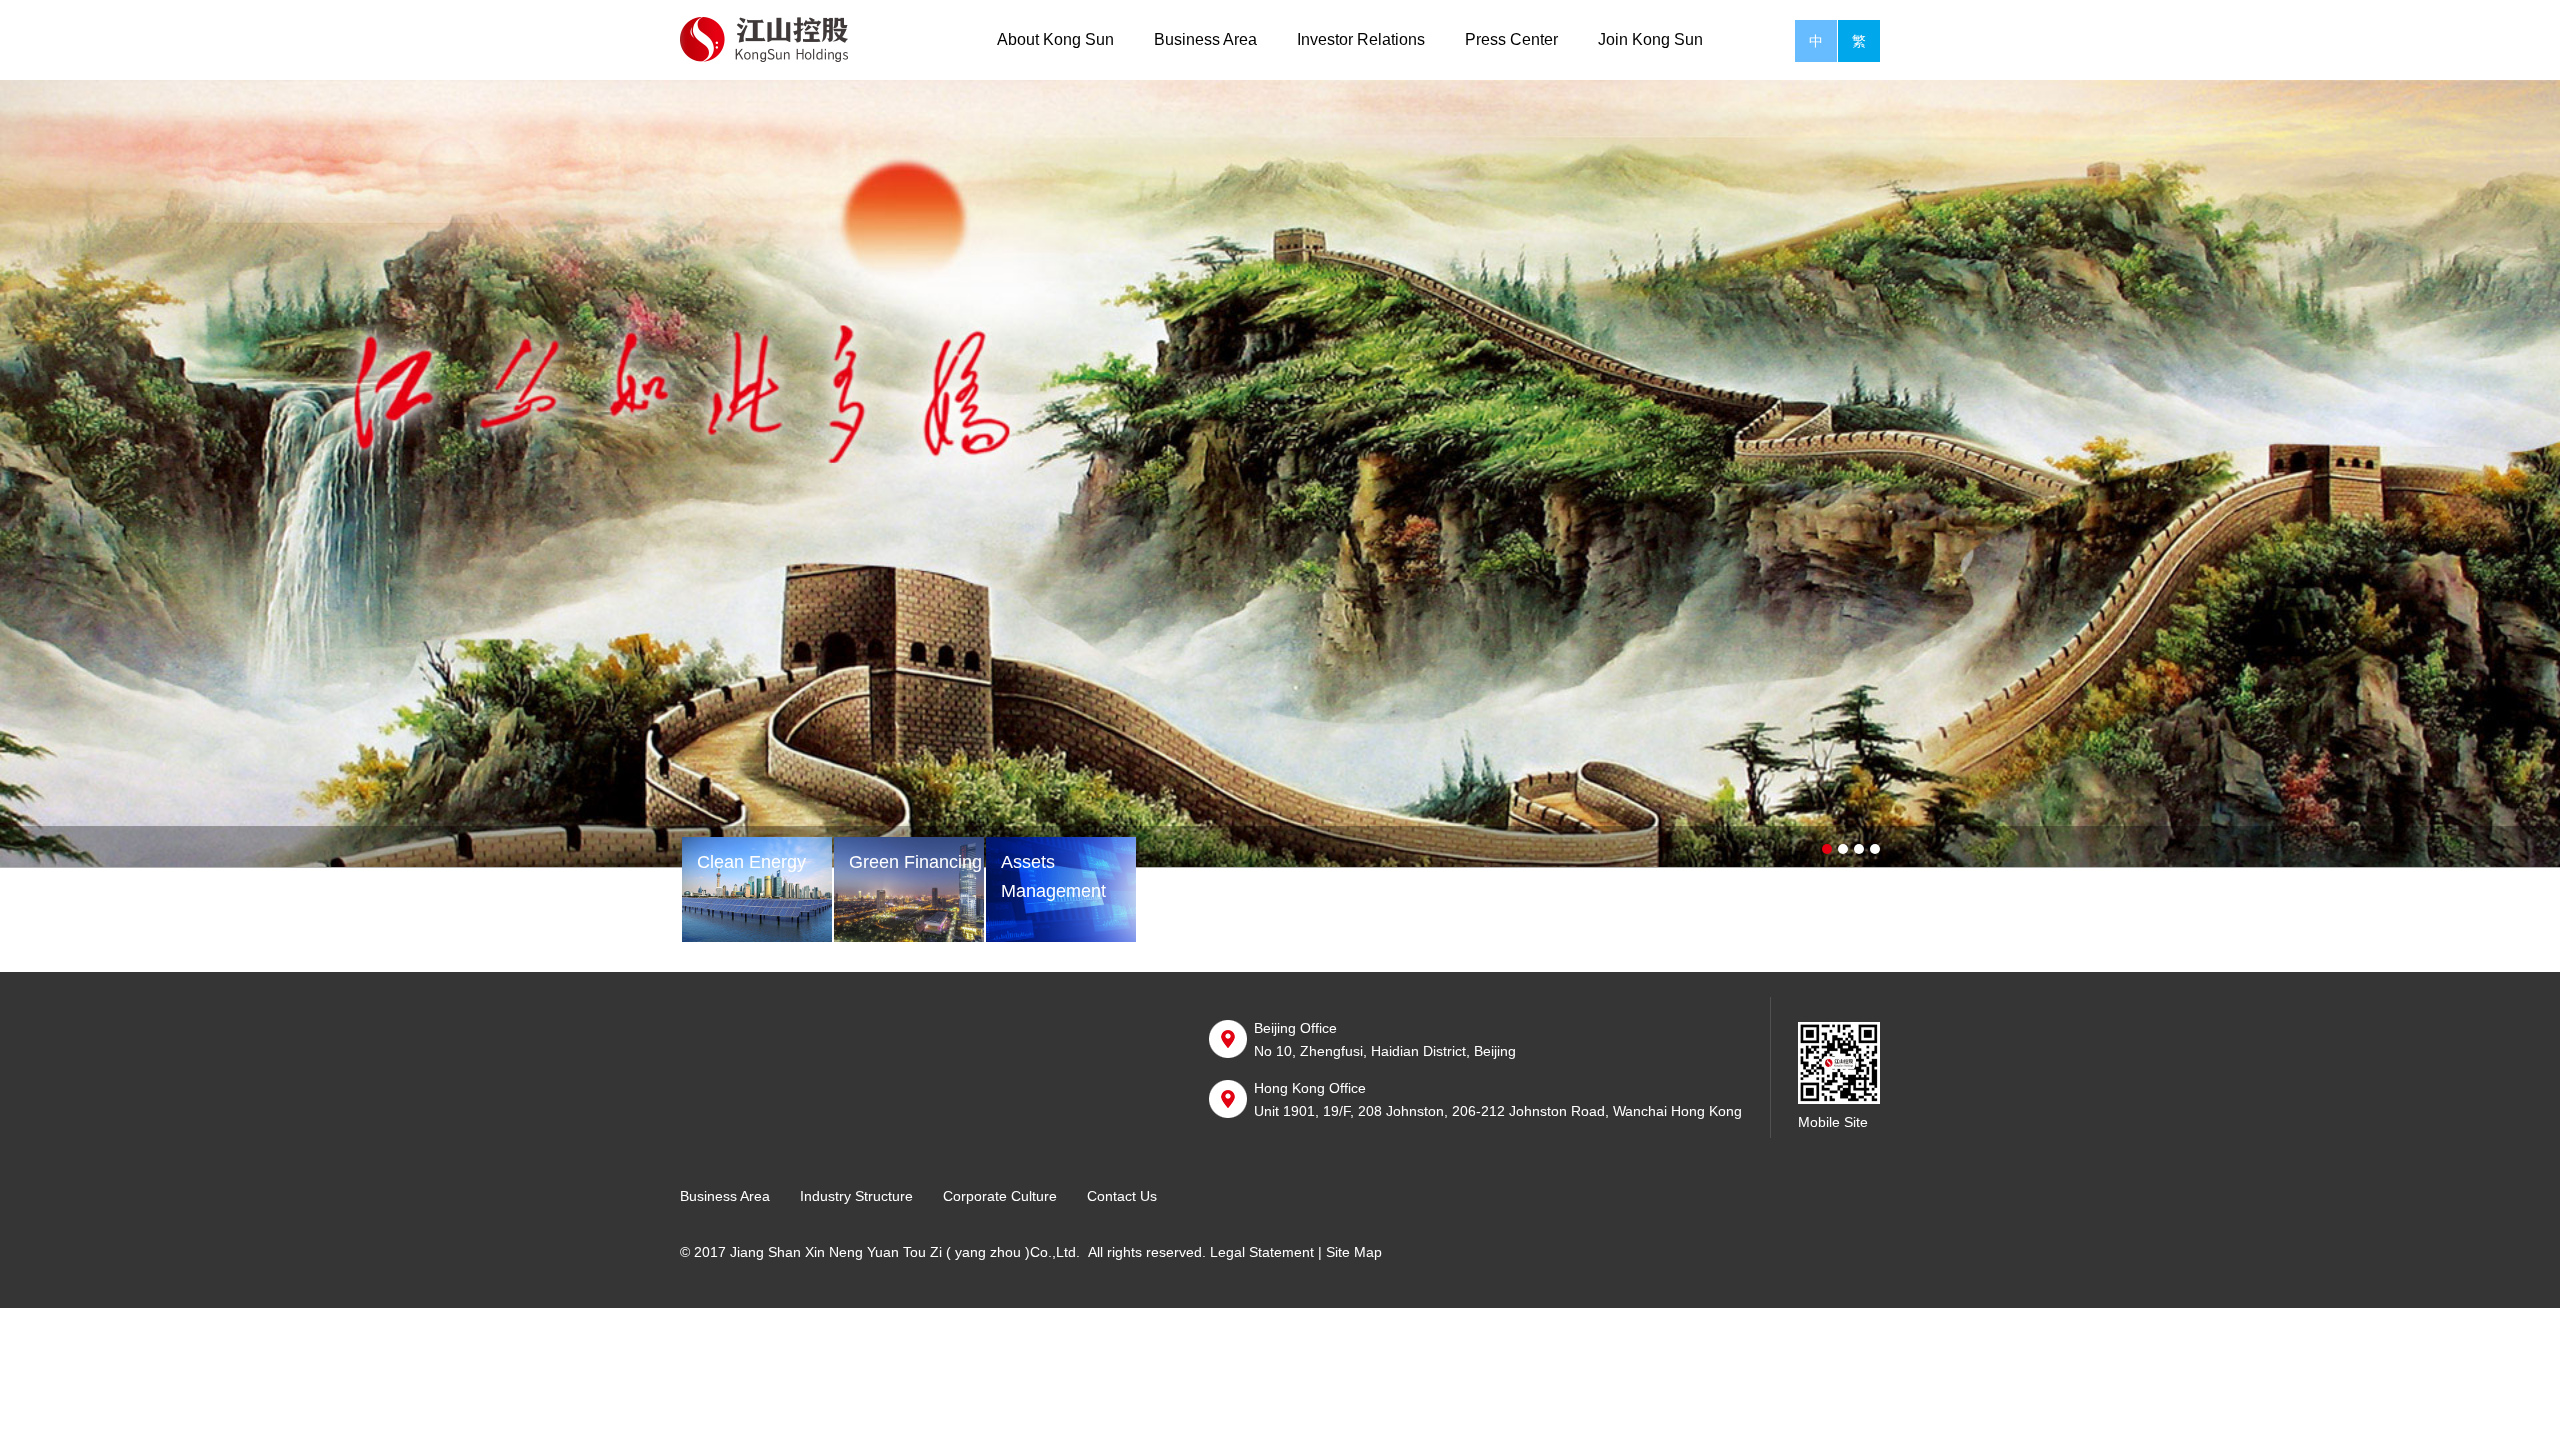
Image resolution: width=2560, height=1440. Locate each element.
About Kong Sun (1055, 39)
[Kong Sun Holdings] (777, 38)
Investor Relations (1361, 39)
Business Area (1205, 39)
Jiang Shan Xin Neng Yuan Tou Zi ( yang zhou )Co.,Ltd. (905, 1252)
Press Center (1511, 39)
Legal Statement (1262, 1252)
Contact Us (1122, 1196)
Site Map (1354, 1252)
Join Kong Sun (1650, 39)
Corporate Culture (1000, 1196)
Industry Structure (856, 1196)
